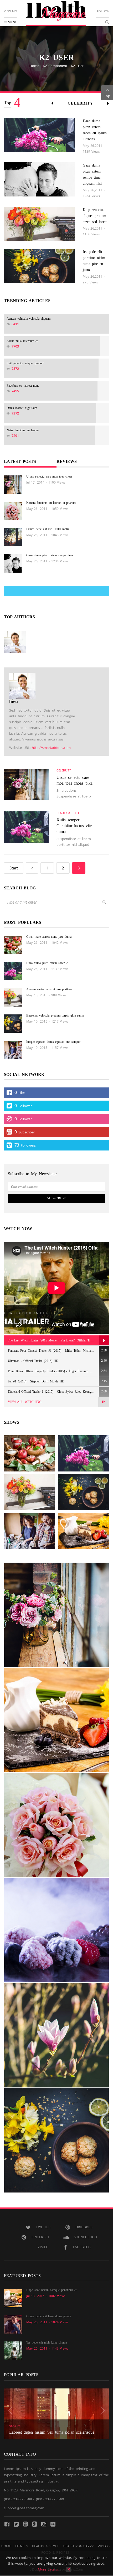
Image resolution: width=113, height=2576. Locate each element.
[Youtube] (25, 2524)
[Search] (104, 902)
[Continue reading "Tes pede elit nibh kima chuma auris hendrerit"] (13, 2350)
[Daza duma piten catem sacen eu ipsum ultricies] (39, 134)
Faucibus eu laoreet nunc (23, 386)
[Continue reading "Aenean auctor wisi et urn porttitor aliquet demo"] (13, 997)
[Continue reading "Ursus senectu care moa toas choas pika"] (13, 484)
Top (107, 96)
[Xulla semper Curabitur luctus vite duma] (26, 827)
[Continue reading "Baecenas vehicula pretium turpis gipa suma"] (13, 1023)
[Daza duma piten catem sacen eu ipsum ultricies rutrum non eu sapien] (83, 1453)
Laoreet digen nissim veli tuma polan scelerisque (52, 2432)
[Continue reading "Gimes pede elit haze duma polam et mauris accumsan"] (13, 2324)
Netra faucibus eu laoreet (23, 430)
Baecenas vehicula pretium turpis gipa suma (55, 1015)
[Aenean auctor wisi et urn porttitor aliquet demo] (30, 1492)
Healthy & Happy (78, 2546)
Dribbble (84, 2227)
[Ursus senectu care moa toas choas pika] (26, 784)
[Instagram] (44, 2524)
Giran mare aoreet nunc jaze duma (49, 937)
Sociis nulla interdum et (22, 341)
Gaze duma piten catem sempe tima (50, 555)
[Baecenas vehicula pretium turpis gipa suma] (83, 1492)
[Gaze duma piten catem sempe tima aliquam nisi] (39, 179)
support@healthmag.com (24, 2508)
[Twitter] (16, 2524)
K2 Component (55, 66)
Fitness (22, 2546)
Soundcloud (85, 2237)
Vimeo (43, 2247)
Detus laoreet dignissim (22, 408)
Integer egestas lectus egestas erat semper (53, 1042)
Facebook (82, 2247)
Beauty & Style (68, 813)
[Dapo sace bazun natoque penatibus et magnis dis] (83, 1531)
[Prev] (32, 868)
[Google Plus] (34, 2524)
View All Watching (25, 1402)
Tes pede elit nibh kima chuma (47, 2342)
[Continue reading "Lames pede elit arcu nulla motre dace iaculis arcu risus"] (13, 537)
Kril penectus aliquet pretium (25, 363)
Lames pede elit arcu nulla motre (48, 529)
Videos (104, 2546)
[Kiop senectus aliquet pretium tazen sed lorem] (39, 223)
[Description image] (56, 1615)
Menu (12, 22)
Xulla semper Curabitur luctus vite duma (74, 826)
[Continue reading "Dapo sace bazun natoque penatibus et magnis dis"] (13, 2298)
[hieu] (15, 642)
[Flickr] (53, 2524)
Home (34, 66)
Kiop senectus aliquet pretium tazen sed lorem (95, 216)
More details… (49, 2569)
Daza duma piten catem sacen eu (48, 963)
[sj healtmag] (56, 14)
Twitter (43, 2227)
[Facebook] (7, 2524)
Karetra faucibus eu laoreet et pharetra (51, 503)
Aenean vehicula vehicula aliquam (29, 319)
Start (14, 868)
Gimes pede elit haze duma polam (49, 2316)
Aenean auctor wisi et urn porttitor (49, 989)
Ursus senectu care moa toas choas (49, 476)
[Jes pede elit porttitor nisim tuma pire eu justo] (39, 265)
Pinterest (40, 2237)
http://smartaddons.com (51, 748)
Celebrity (80, 103)
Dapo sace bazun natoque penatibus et (51, 2290)
